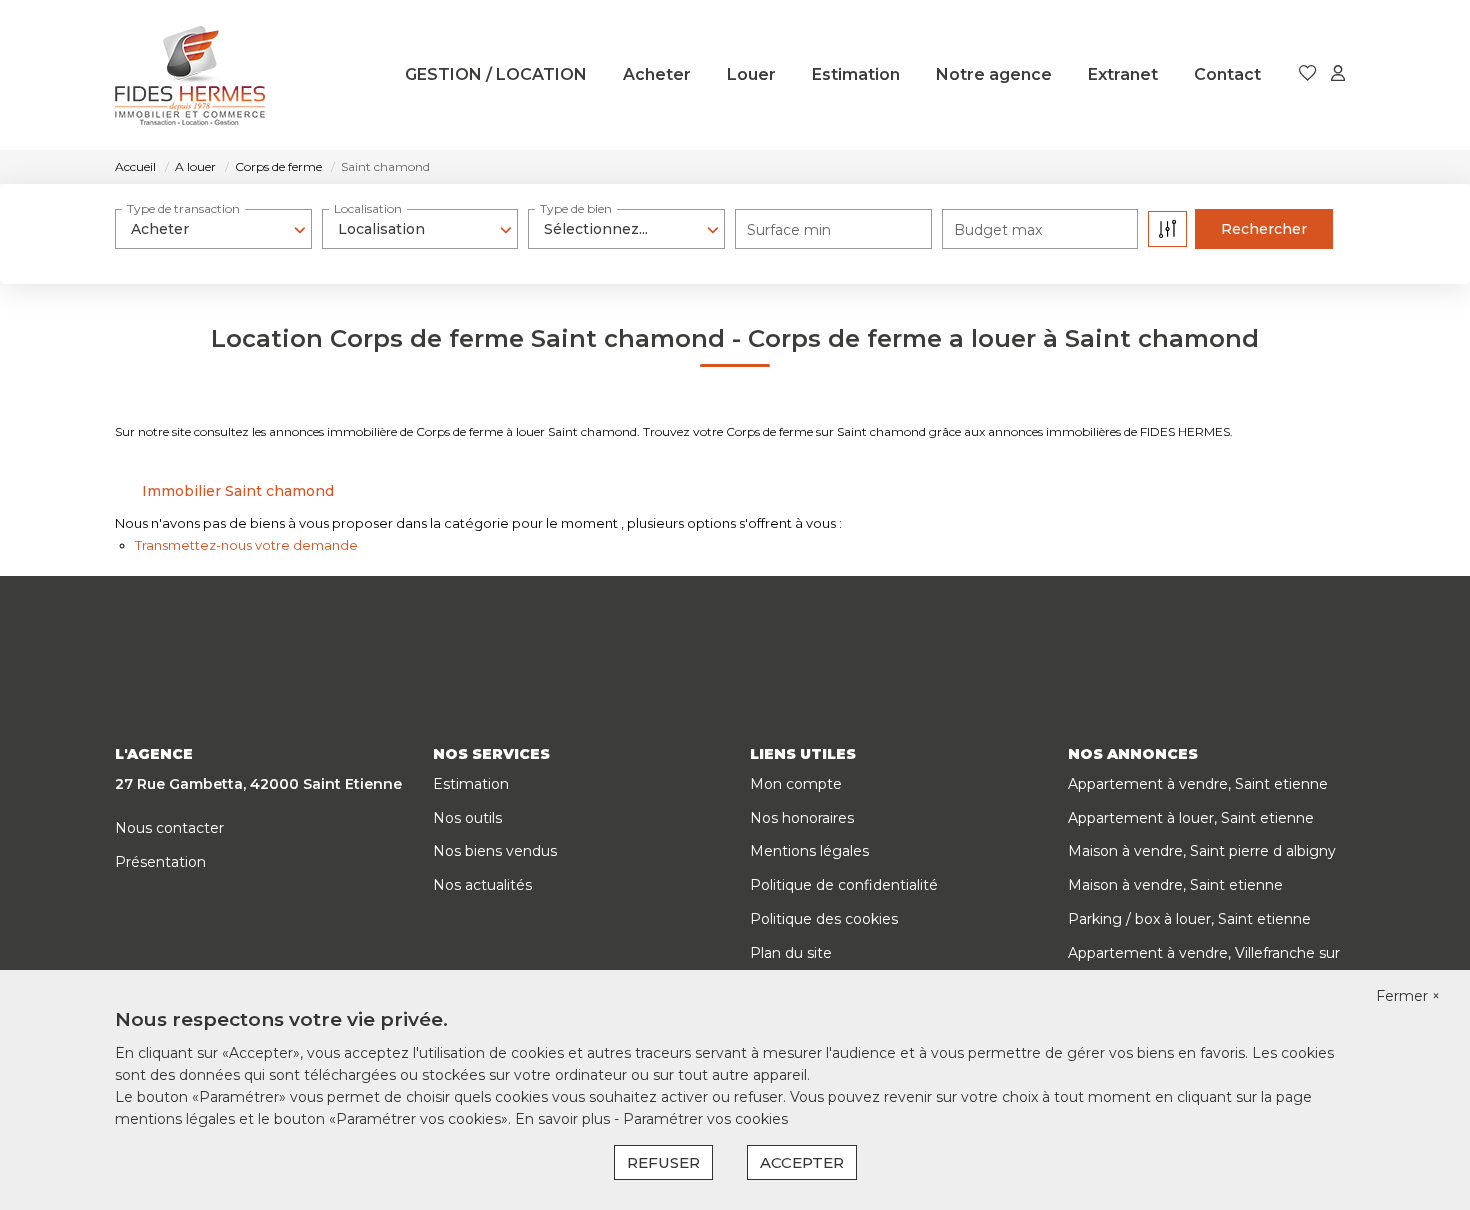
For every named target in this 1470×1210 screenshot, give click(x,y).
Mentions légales (809, 851)
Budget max (998, 230)
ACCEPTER (802, 1162)
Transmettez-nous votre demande (246, 545)
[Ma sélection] (1308, 74)
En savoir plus (564, 1119)
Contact (1227, 74)
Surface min (789, 230)
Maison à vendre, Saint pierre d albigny (1202, 851)
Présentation (160, 862)
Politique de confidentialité (844, 885)
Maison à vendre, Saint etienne (1175, 885)
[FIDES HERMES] (190, 75)
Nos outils (467, 818)
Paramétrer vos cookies (705, 1119)
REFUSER (663, 1162)
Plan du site (791, 953)
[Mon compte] (1338, 74)
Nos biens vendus (495, 851)
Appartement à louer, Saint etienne (1191, 818)
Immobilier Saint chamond (238, 491)
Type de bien (576, 208)
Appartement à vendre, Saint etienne (1198, 784)
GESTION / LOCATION (496, 74)
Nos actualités (482, 885)
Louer (751, 74)
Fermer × (1408, 996)
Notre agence (994, 74)
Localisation (368, 208)
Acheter (657, 74)
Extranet (1123, 74)
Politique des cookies (824, 919)
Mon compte (796, 784)
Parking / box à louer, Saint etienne (1189, 919)
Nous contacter (169, 828)
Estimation (856, 74)
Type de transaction (183, 208)
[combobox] (213, 229)
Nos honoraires (802, 818)
